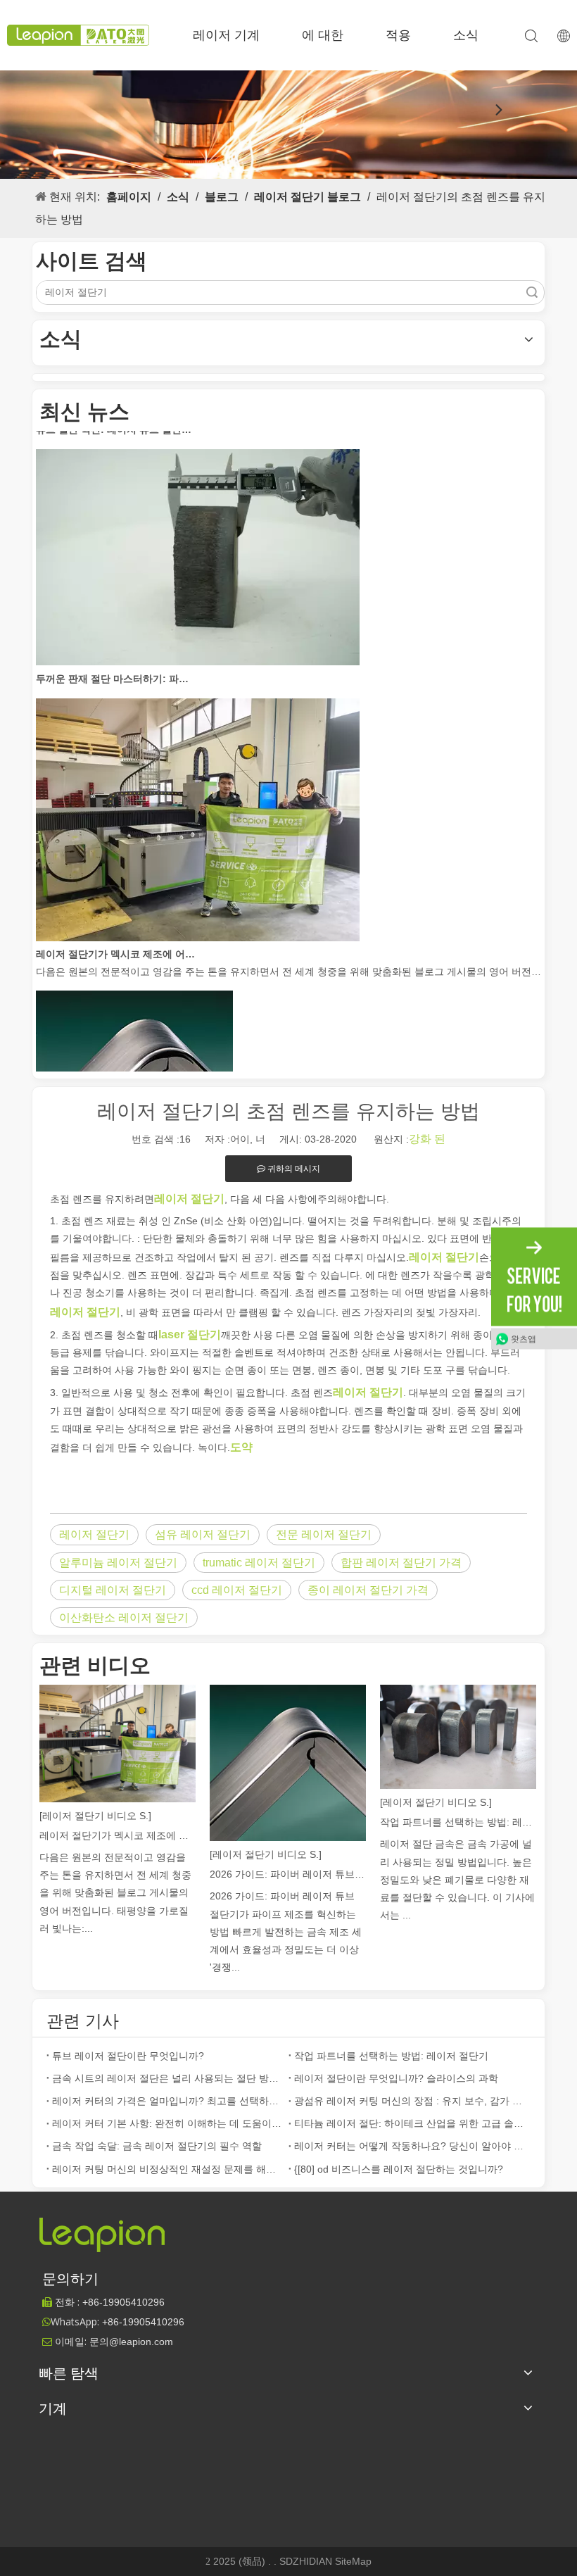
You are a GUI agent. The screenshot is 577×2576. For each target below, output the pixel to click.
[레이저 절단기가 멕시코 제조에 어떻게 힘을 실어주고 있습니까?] (198, 918)
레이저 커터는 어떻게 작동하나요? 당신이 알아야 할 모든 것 (410, 2146)
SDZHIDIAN (307, 2561)
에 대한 (323, 35)
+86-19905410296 (143, 2322)
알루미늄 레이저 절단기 (118, 1563)
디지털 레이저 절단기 (113, 1590)
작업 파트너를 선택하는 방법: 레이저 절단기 (458, 1822)
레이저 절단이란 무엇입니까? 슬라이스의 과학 (396, 2078)
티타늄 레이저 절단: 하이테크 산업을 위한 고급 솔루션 (410, 2123)
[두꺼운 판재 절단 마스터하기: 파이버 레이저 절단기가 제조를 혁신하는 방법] (198, 642)
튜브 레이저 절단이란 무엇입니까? (128, 2056)
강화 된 (427, 1139)
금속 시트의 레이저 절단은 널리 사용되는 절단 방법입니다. (167, 2078)
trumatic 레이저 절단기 (259, 1563)
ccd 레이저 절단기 (237, 1590)
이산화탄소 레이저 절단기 (124, 1617)
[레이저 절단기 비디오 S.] (95, 1816)
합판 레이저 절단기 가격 (401, 1563)
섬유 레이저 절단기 (203, 1534)
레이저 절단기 (94, 1534)
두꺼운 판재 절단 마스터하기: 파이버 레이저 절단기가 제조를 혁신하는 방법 (115, 659)
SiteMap (353, 2561)
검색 (532, 293)
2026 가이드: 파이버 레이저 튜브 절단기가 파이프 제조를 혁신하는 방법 (288, 1874)
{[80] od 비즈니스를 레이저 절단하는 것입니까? (399, 2169)
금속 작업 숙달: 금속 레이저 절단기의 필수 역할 (157, 2146)
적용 (398, 35)
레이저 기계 (226, 35)
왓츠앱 (524, 1338)
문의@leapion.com (131, 2342)
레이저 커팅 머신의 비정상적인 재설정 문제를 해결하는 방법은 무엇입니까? (167, 2169)
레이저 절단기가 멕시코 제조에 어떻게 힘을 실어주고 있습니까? (115, 934)
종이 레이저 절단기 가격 (368, 1590)
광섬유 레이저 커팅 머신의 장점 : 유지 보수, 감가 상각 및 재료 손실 (410, 2101)
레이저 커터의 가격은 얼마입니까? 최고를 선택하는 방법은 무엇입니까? (167, 2101)
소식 (466, 35)
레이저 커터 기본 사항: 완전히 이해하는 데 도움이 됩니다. (167, 2123)
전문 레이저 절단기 (324, 1534)
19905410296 (123, 2302)
